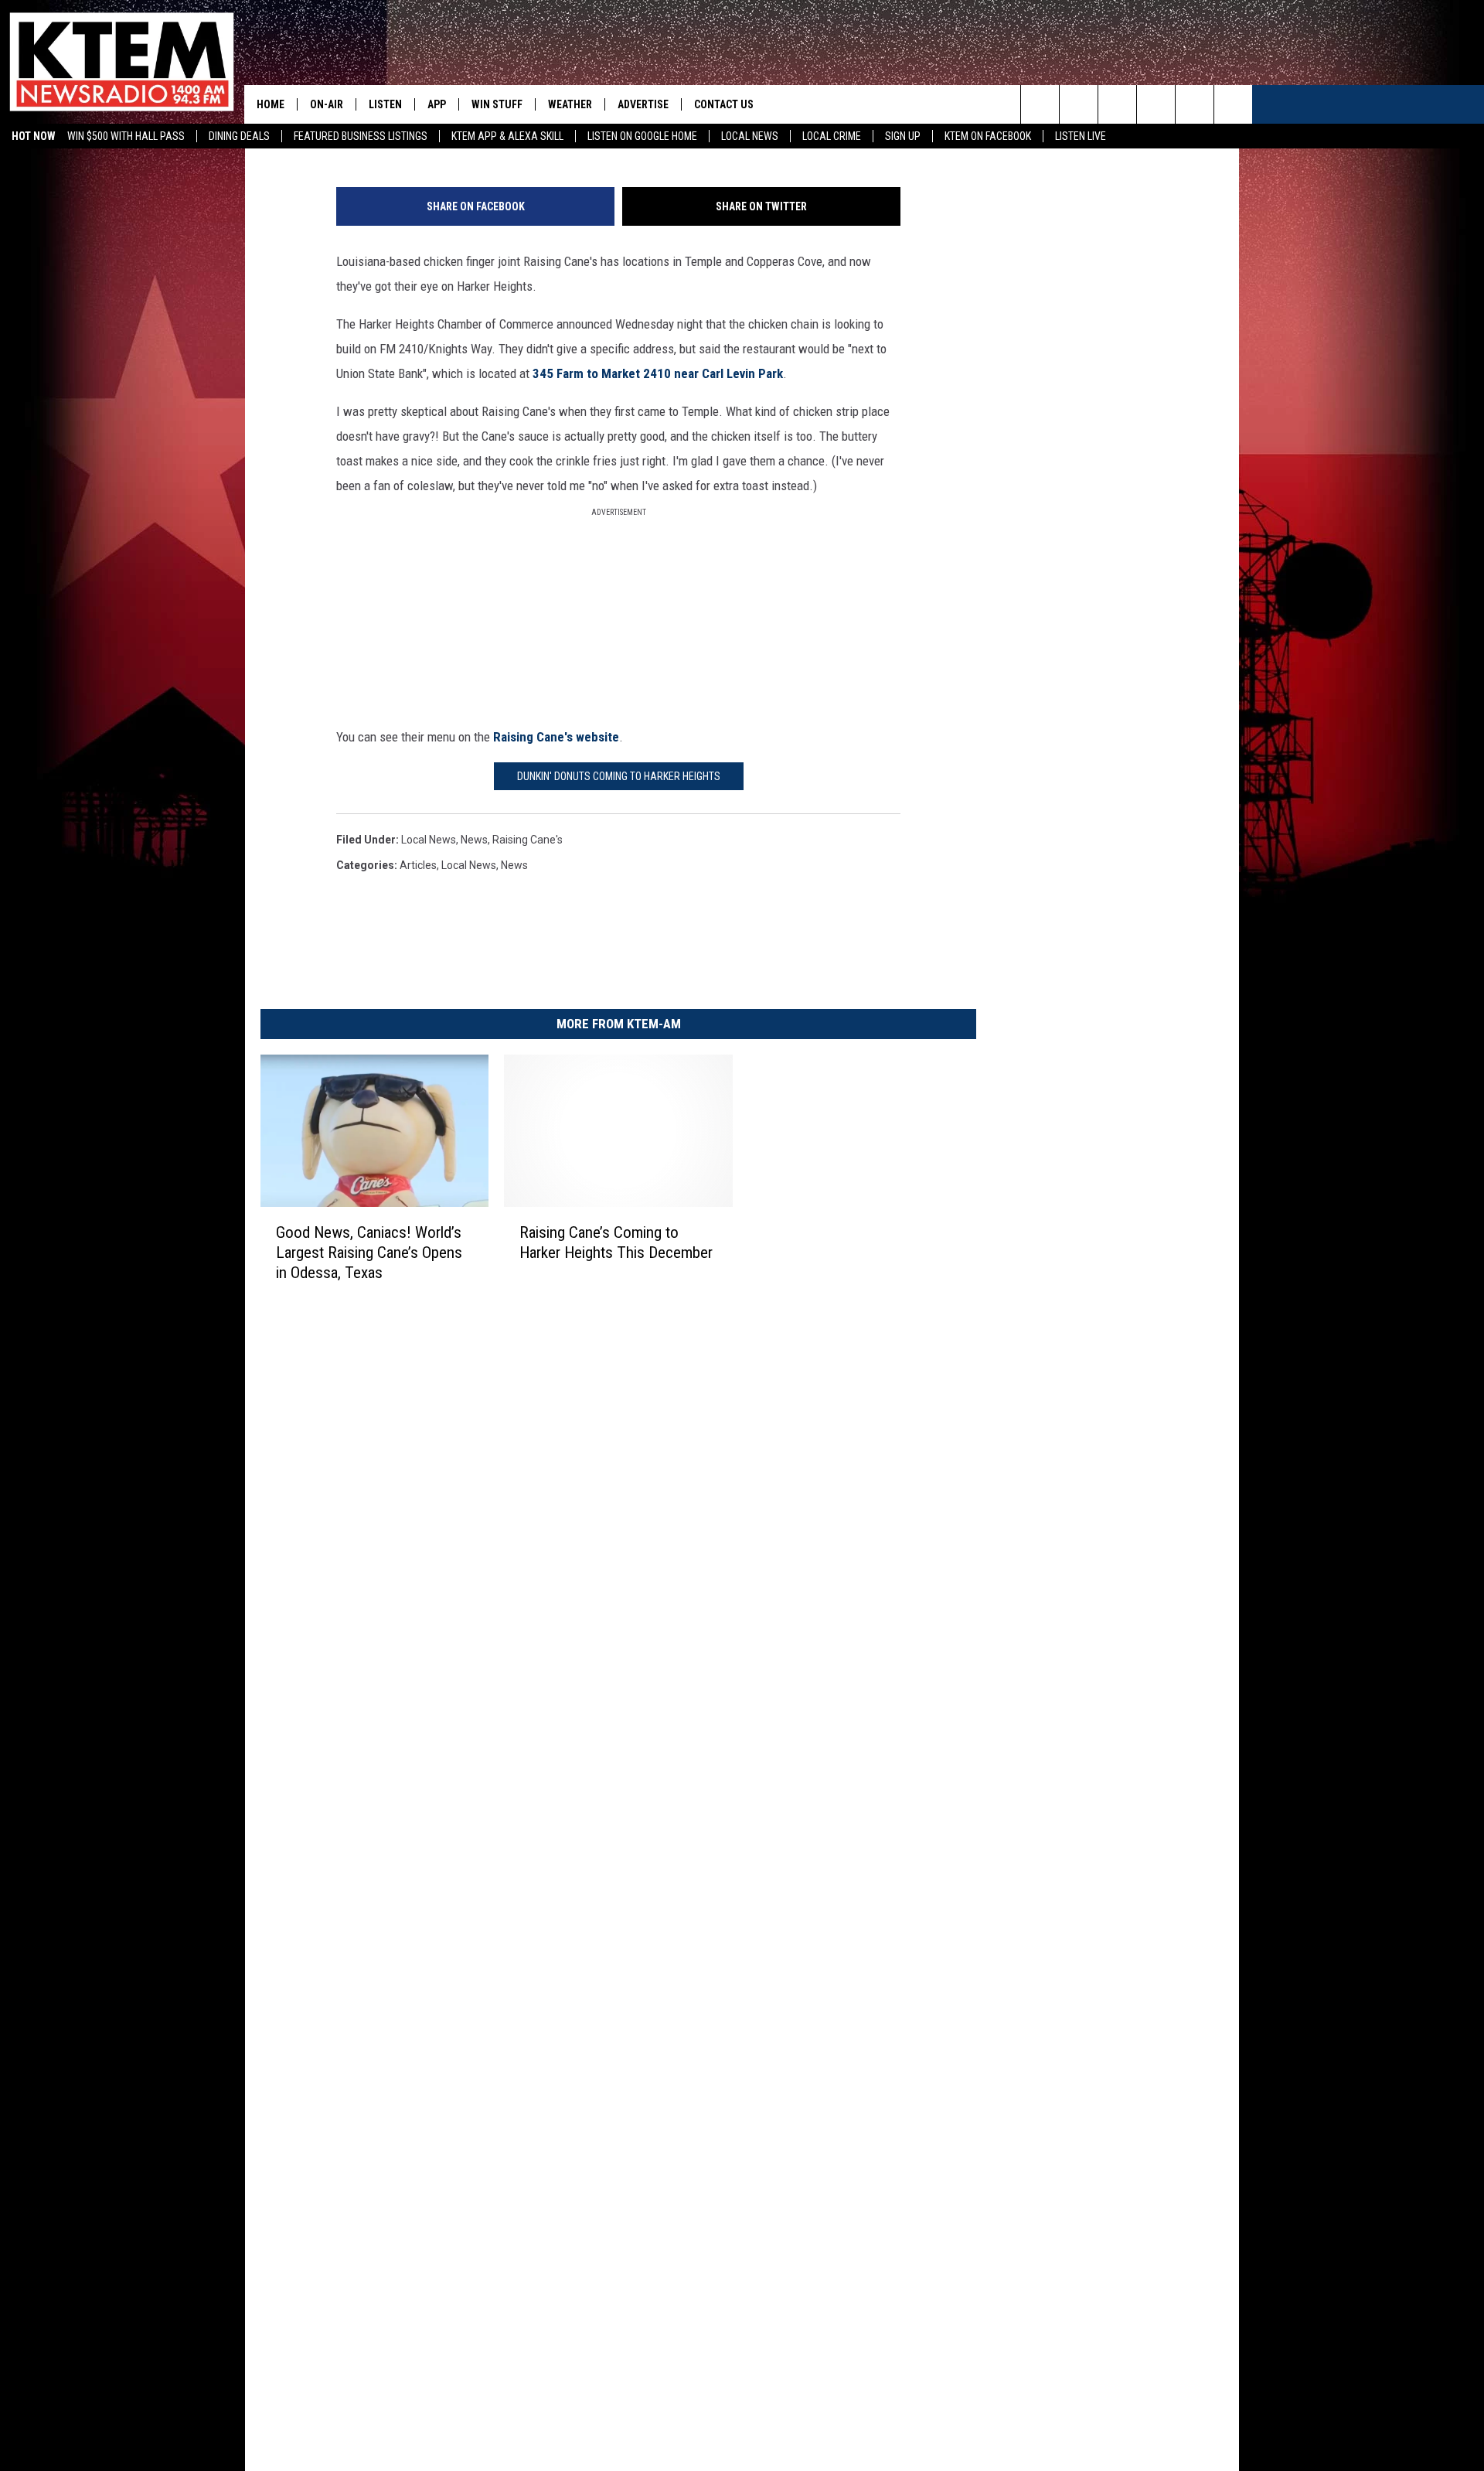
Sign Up (903, 136)
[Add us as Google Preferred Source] (1079, 104)
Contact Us (724, 104)
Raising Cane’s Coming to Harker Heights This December (616, 1242)
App (437, 104)
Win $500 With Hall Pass (126, 136)
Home (271, 104)
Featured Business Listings (361, 136)
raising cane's (528, 840)
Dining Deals (239, 136)
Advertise (643, 104)
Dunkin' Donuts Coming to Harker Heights (619, 776)
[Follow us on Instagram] (1156, 104)
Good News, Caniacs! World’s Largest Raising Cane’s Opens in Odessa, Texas (369, 1252)
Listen (385, 104)
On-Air (327, 104)
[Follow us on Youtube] (1195, 104)
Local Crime (832, 136)
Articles (418, 865)
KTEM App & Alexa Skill (507, 136)
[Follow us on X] (1233, 104)
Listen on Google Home (642, 136)
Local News (750, 136)
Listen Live (1081, 136)
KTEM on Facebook (988, 136)
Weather (570, 104)
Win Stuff (497, 104)
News (474, 840)
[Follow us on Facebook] (1117, 104)
